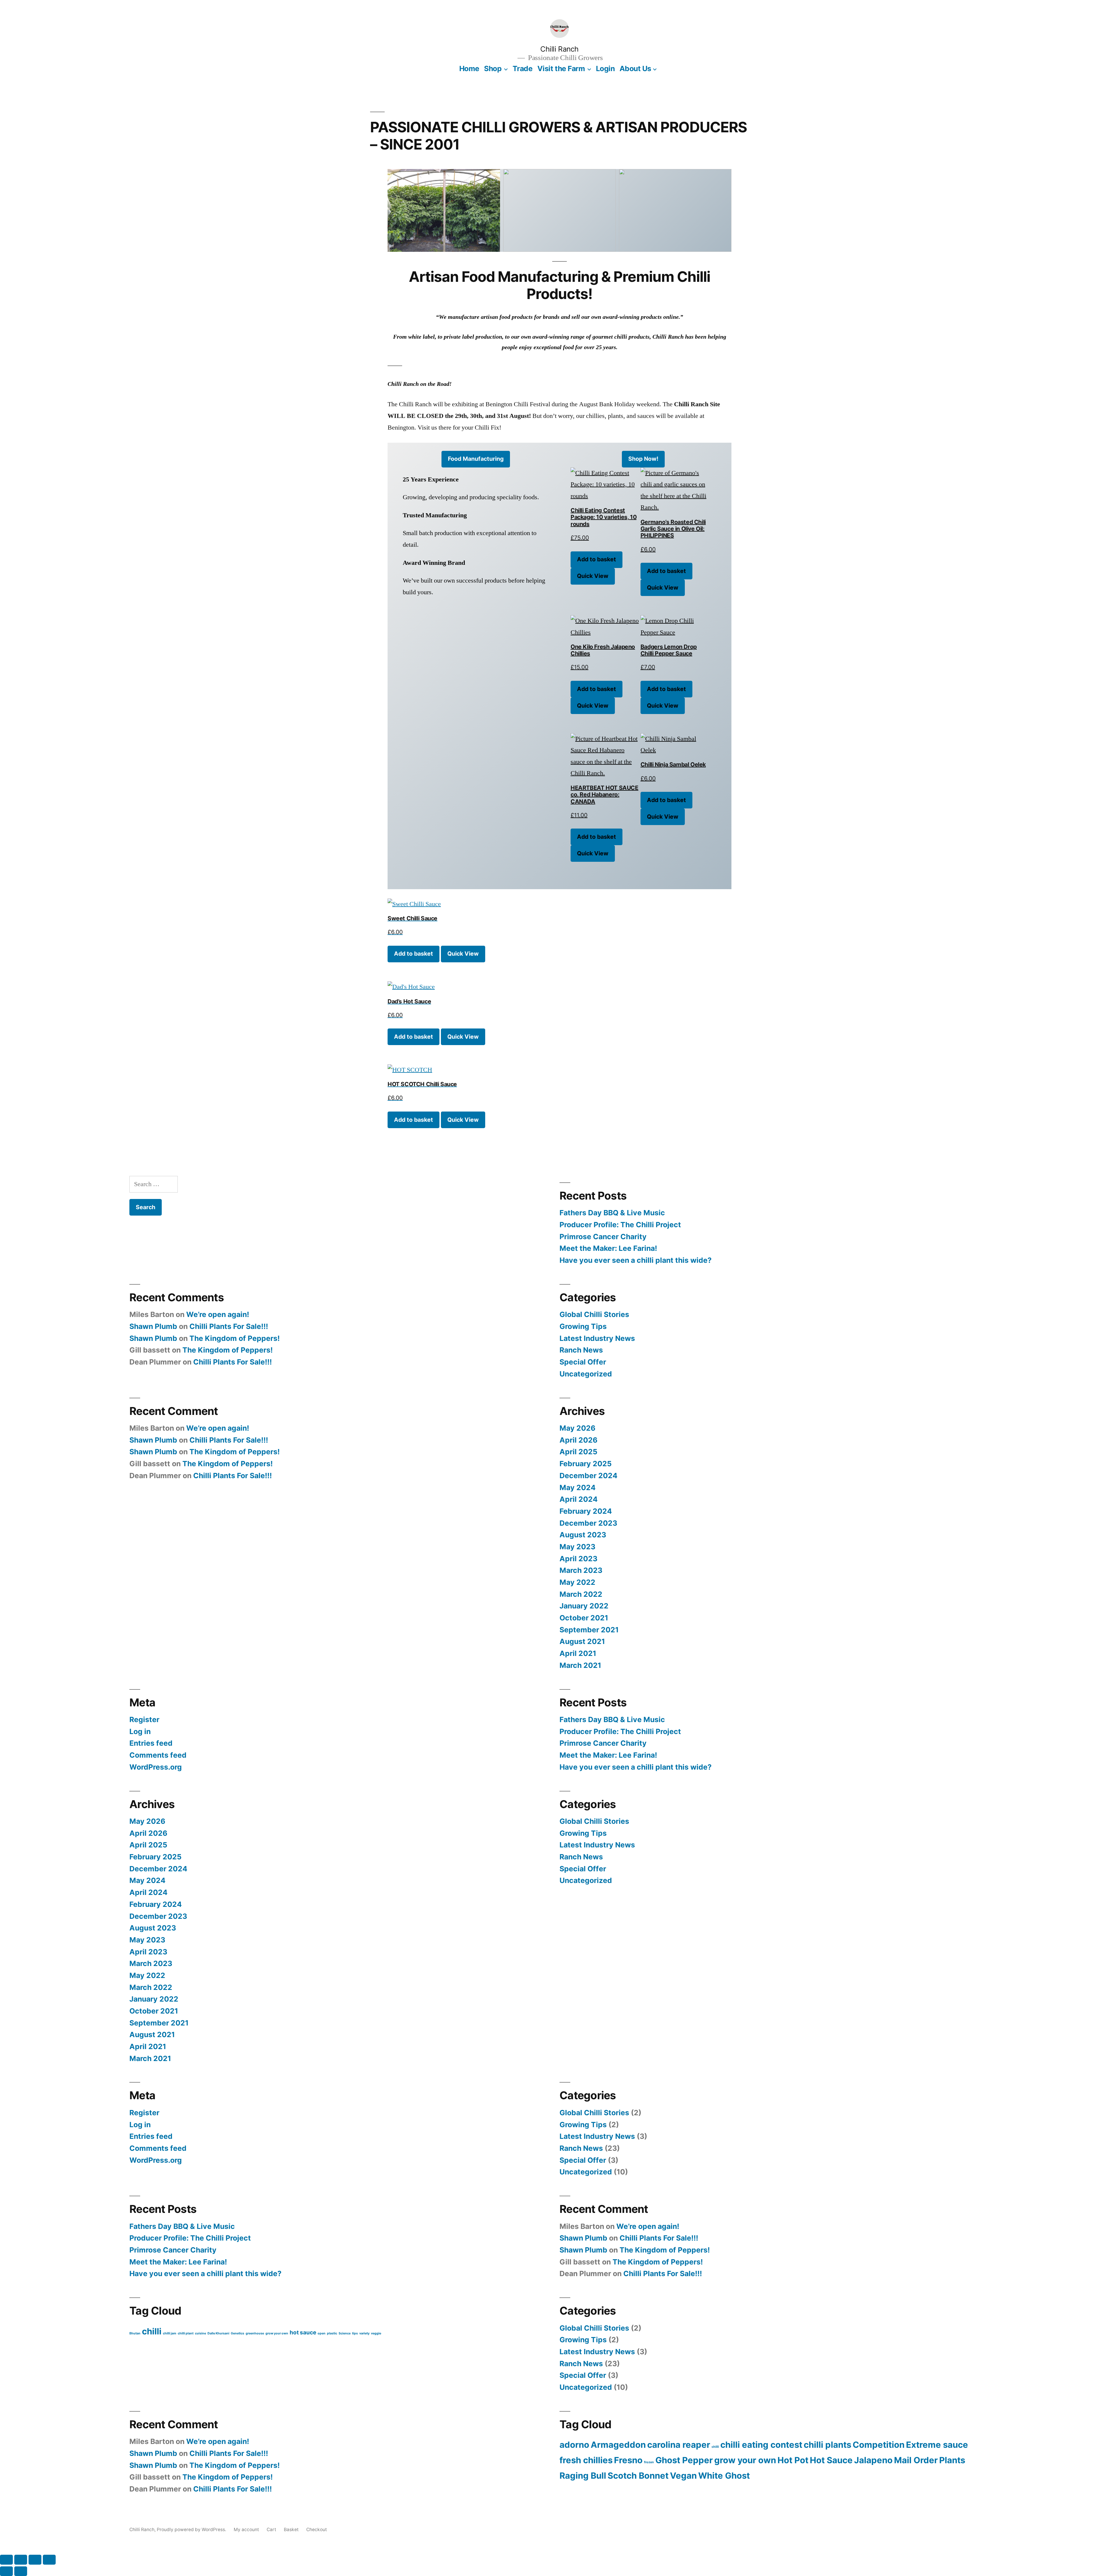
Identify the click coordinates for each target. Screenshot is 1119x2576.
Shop (493, 68)
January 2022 (584, 1606)
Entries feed (151, 1743)
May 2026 (577, 1428)
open (322, 2333)
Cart (271, 2530)
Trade (523, 68)
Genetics (237, 2333)
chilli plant (186, 2333)
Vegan (683, 2476)
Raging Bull (583, 2476)
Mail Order (916, 2460)
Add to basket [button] (597, 559)
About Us (635, 68)
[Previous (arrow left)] (6, 2571)
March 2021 (580, 1665)
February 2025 (586, 1464)
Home (469, 68)
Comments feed (158, 1755)
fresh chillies (586, 2460)
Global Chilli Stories (594, 1314)
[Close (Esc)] (49, 2560)
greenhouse (255, 2333)
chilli (152, 2331)
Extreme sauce (937, 2445)
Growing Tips (583, 1326)
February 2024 (586, 1511)
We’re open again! (218, 1314)
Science (345, 2333)
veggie (376, 2333)
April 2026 (578, 1440)
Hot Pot (793, 2460)
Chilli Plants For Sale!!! (229, 1326)
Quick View (593, 576)
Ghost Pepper (684, 2460)
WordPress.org (156, 1767)
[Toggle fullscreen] (21, 2560)
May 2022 (577, 1582)
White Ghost (724, 2476)
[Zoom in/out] (6, 2560)
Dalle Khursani (218, 2333)
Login (605, 68)
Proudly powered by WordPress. (192, 2530)
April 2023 (578, 1559)
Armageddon (618, 2445)
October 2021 (584, 1618)
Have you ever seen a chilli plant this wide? (636, 1260)
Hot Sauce (831, 2460)
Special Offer (583, 1362)
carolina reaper (679, 2445)
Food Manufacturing (476, 459)
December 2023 (588, 1523)
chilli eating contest (761, 2445)
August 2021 (582, 1641)
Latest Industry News (597, 1338)
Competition (879, 2445)
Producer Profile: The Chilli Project (620, 1225)
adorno (574, 2445)
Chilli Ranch (559, 49)
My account (246, 2530)
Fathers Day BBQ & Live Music (612, 1213)
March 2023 (581, 1570)
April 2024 (579, 1499)
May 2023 (577, 1547)
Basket (291, 2530)
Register (144, 1719)
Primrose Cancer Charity (603, 1237)
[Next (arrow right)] (21, 2571)
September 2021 (589, 1630)
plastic (332, 2333)
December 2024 (588, 1476)
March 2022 (581, 1594)
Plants (952, 2460)
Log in (140, 1731)
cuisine (200, 2333)
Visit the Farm (561, 68)
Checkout (317, 2530)
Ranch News (581, 1350)
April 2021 (578, 1653)
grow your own (277, 2333)
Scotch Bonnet (638, 2476)
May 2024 (578, 1487)
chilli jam (170, 2333)
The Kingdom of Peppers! (235, 1338)
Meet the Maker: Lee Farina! (608, 1248)
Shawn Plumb (153, 1326)
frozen (649, 2462)
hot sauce (303, 2333)
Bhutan (135, 2333)
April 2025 (578, 1452)
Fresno (628, 2460)
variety (364, 2333)
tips (355, 2333)
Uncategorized (586, 1374)
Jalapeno (873, 2460)
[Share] (35, 2560)
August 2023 (583, 1535)
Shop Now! (643, 459)
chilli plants (827, 2445)
